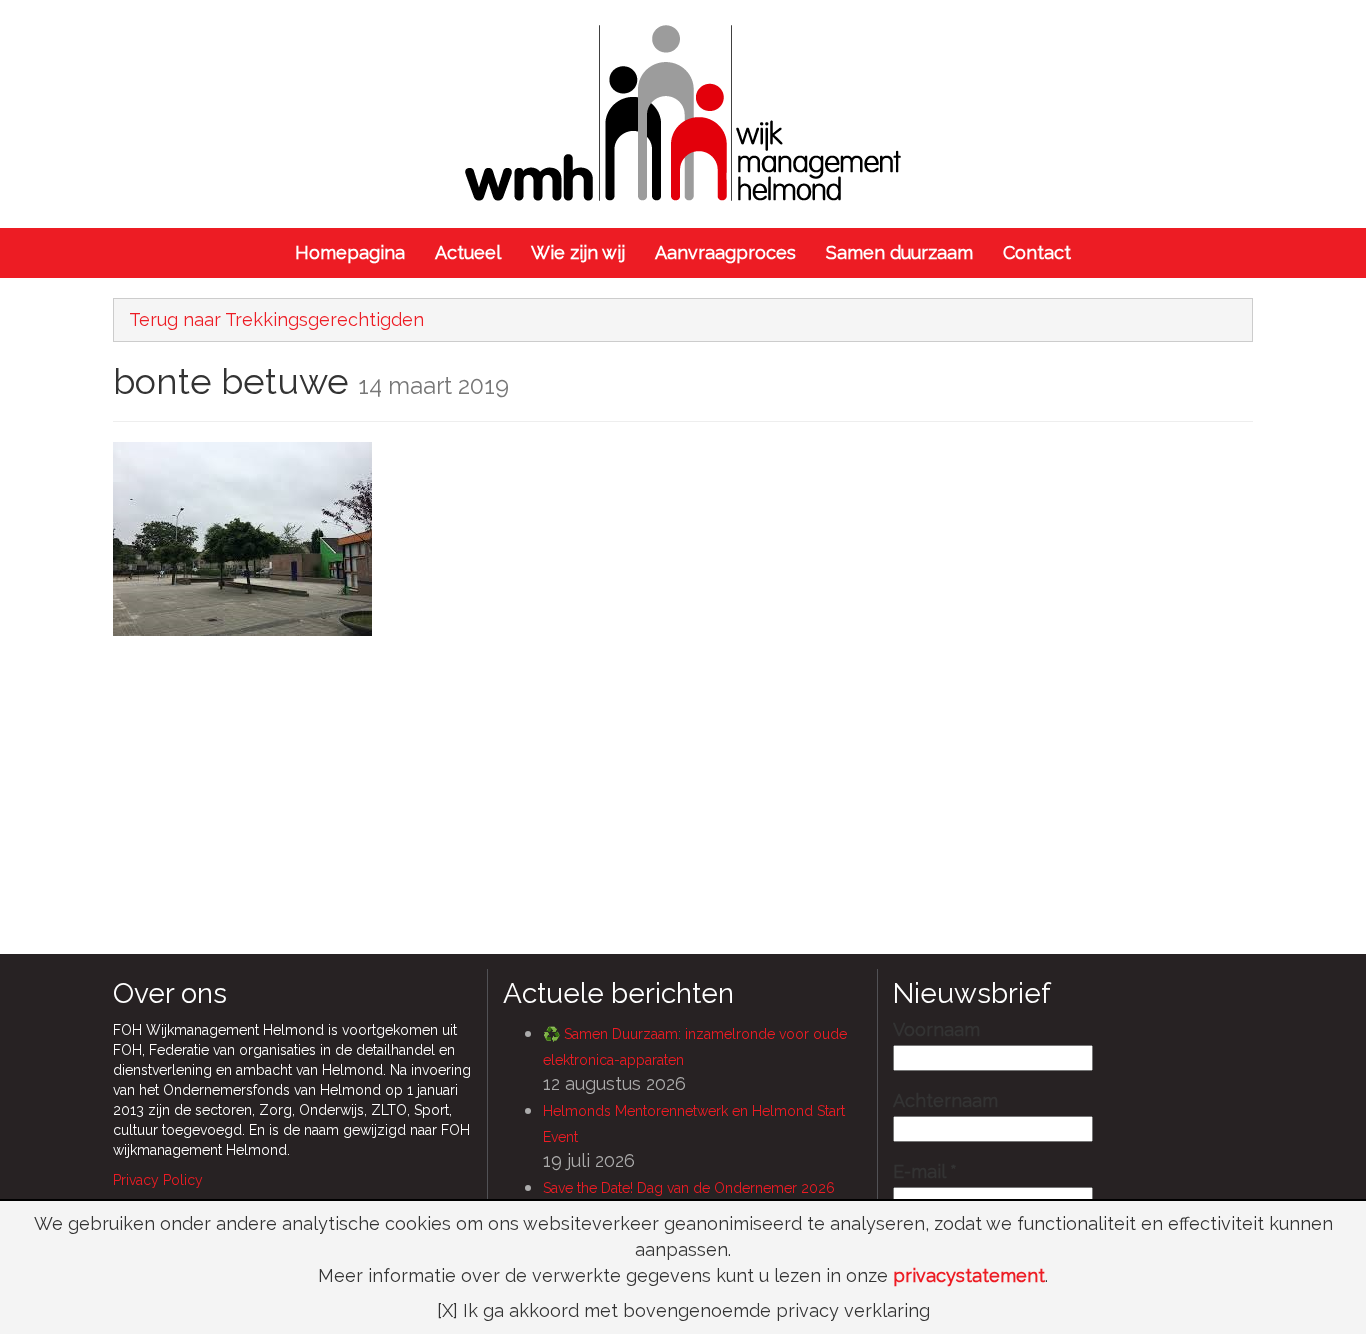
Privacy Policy (158, 1180)
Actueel (468, 252)
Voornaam (936, 1030)
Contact (1037, 252)
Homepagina (350, 252)
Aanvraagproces (725, 252)
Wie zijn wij (578, 252)
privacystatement (969, 1275)
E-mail (925, 1172)
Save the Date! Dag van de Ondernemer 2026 (689, 1188)
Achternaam (945, 1101)
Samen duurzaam (899, 252)
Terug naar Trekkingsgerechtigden (276, 319)
